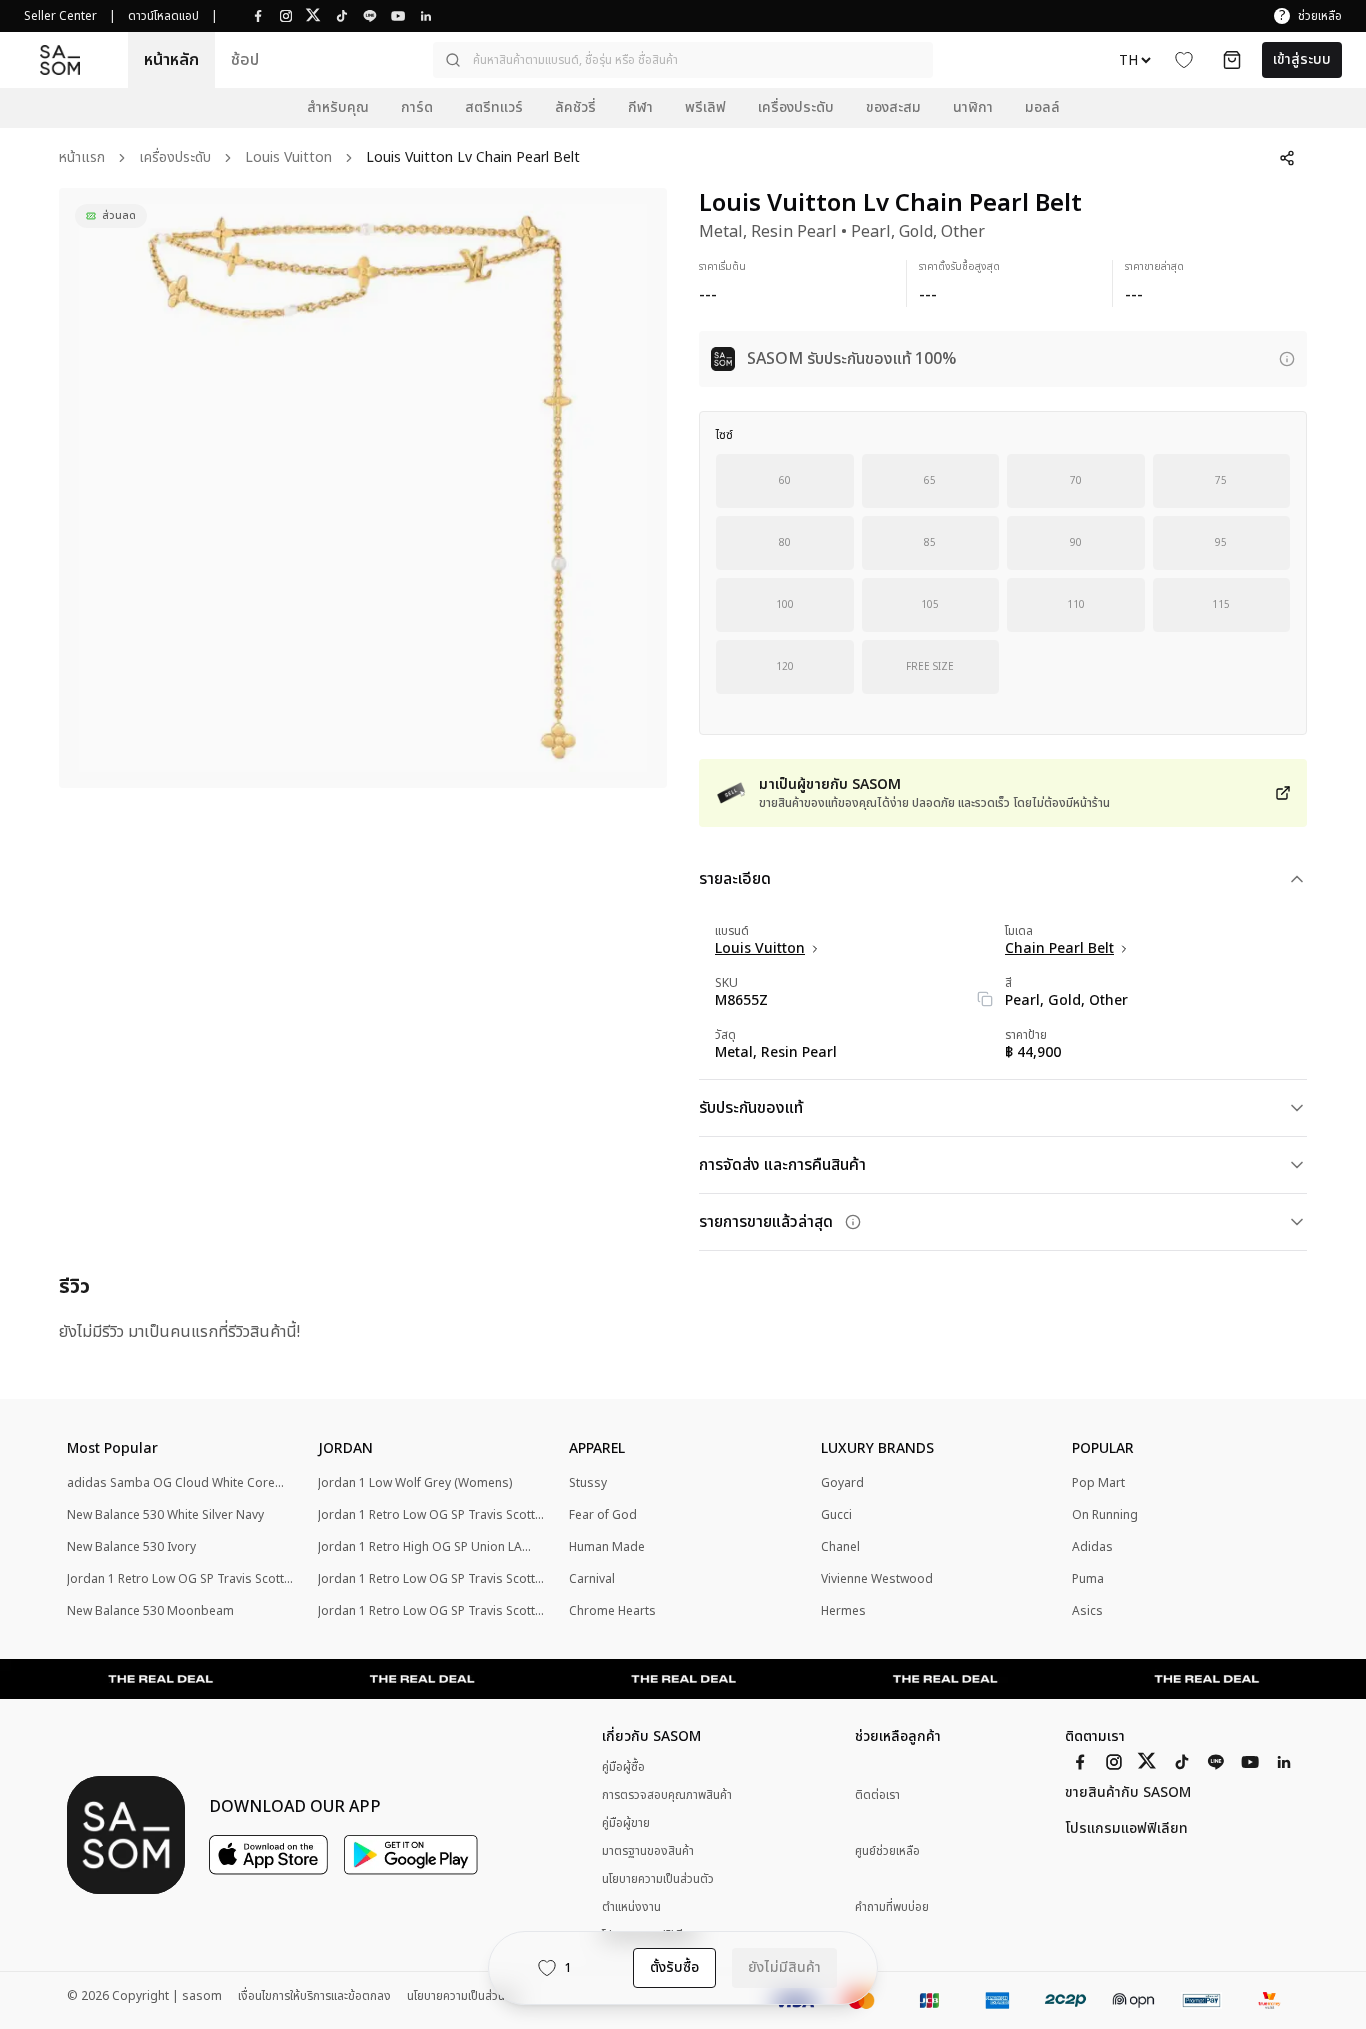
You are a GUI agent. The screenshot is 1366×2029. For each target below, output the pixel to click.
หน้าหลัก (171, 60)
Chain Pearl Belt (1059, 949)
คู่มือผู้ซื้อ (623, 1767)
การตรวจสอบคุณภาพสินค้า (667, 1795)
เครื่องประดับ (175, 158)
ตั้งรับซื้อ (674, 1967)
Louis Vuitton (288, 158)
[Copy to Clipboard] (985, 999)
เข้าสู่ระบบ (1302, 59)
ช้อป (245, 60)
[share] (1287, 158)
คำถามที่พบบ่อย (892, 1907)
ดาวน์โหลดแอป (163, 16)
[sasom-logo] (60, 60)
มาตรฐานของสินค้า (648, 1851)
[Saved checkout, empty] (1232, 60)
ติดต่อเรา (877, 1795)
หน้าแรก (82, 158)
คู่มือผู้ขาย (626, 1823)
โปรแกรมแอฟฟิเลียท (1126, 1829)
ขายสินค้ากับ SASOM (1128, 1793)
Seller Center (60, 16)
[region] (363, 488)
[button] (683, 60)
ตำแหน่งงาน (631, 1907)
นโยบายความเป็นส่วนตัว (658, 1879)
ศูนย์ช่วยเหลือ (887, 1851)
